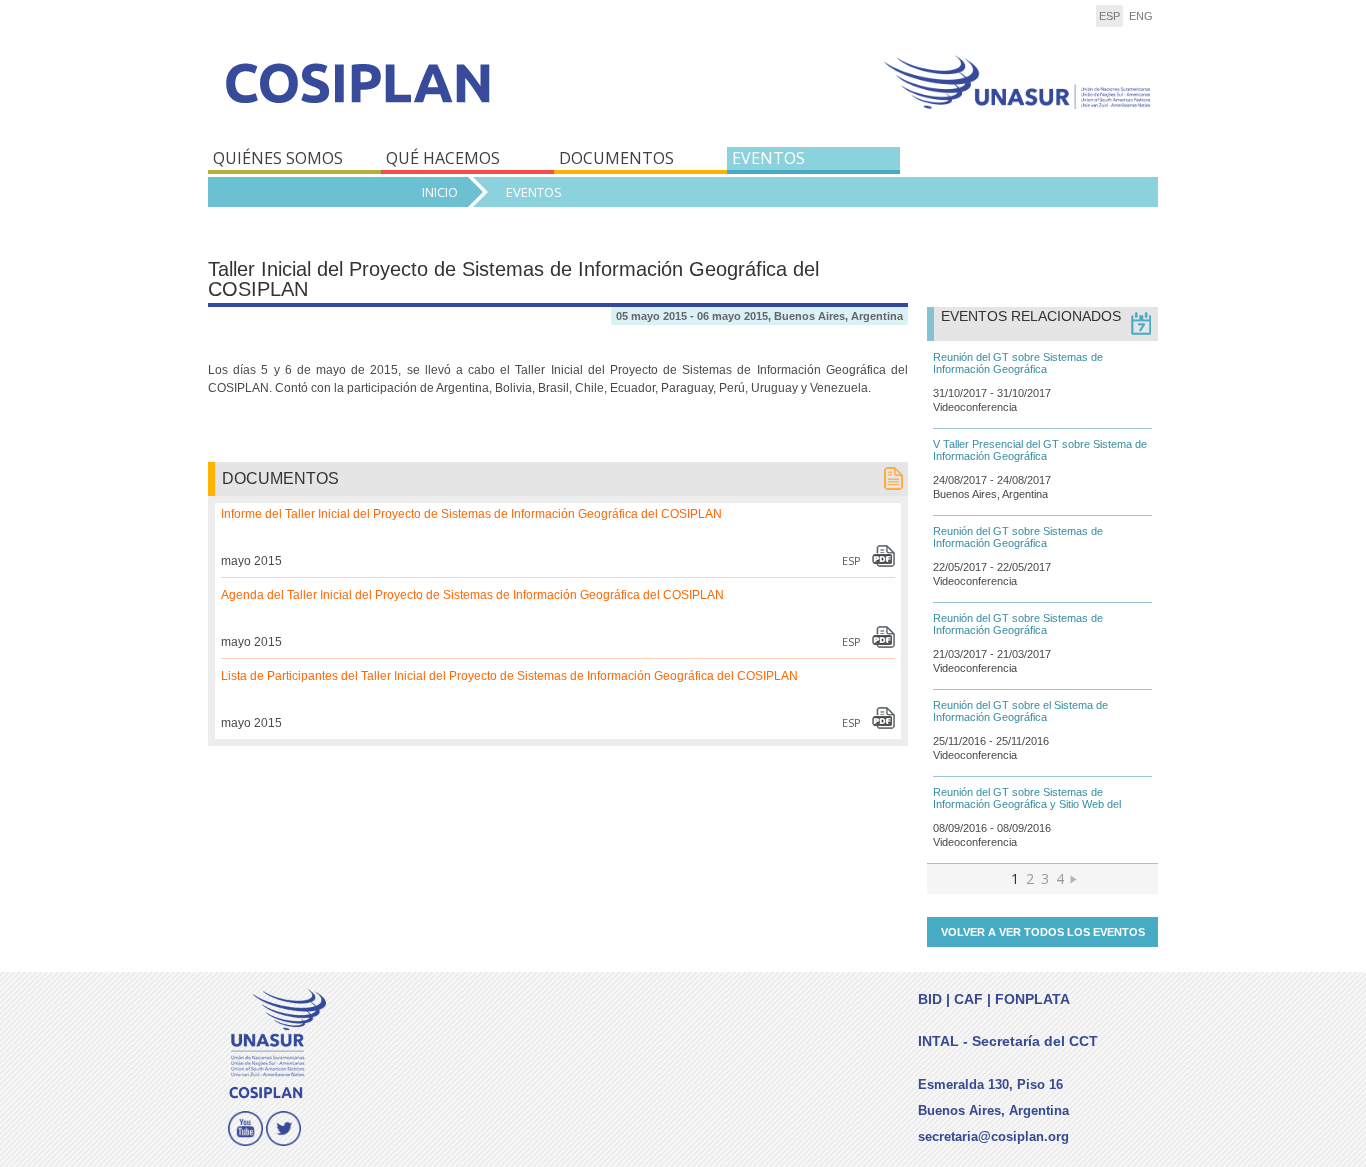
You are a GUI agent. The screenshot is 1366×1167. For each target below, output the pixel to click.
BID (930, 999)
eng (1141, 16)
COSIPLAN (440, 97)
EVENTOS (768, 158)
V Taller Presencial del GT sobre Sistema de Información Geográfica (1040, 450)
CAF (968, 999)
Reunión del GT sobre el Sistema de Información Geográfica (1020, 711)
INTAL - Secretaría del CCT (1008, 1041)
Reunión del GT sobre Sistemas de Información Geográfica (1018, 363)
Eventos (534, 192)
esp (1109, 16)
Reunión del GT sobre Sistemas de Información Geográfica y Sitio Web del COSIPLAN (1027, 804)
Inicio (440, 192)
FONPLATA (1032, 999)
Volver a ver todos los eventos (1043, 932)
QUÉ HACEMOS (443, 158)
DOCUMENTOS (616, 158)
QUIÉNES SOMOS (278, 158)
